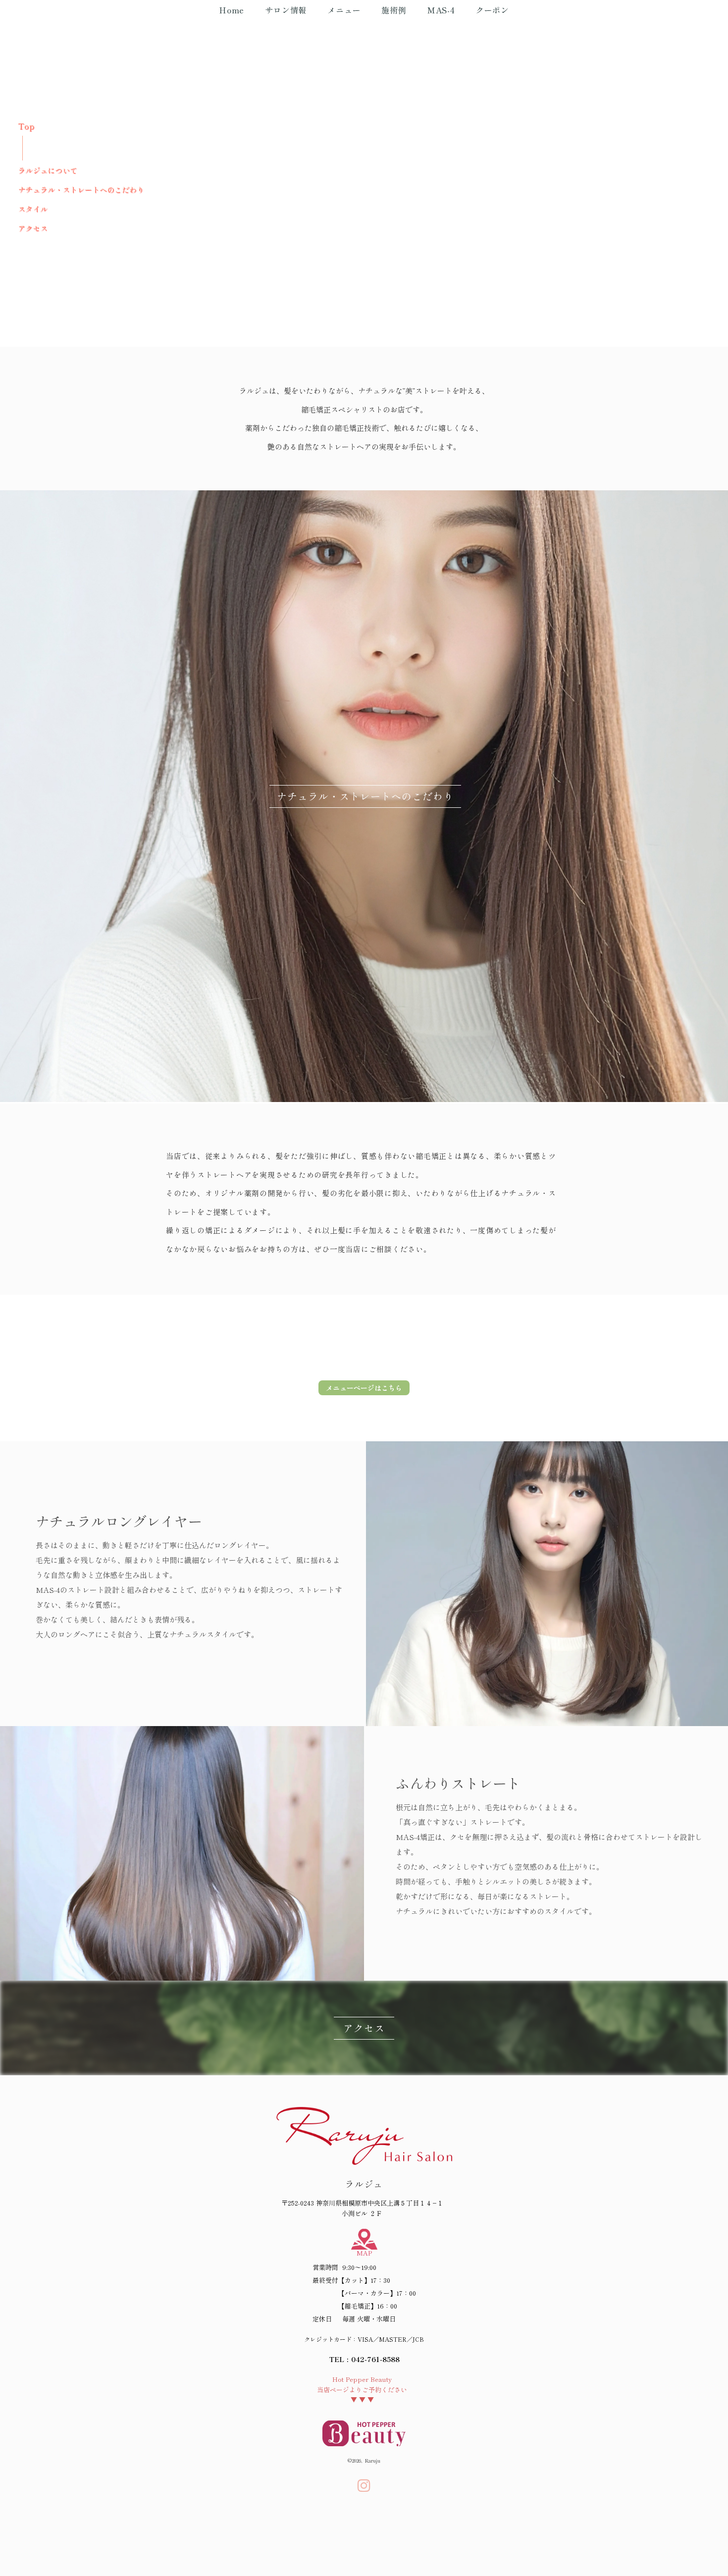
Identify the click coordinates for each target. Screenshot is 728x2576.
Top (26, 126)
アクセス (33, 228)
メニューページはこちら (364, 1388)
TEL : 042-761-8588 (364, 2359)
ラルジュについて (48, 170)
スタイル (33, 209)
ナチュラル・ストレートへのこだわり (81, 189)
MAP (364, 2253)
